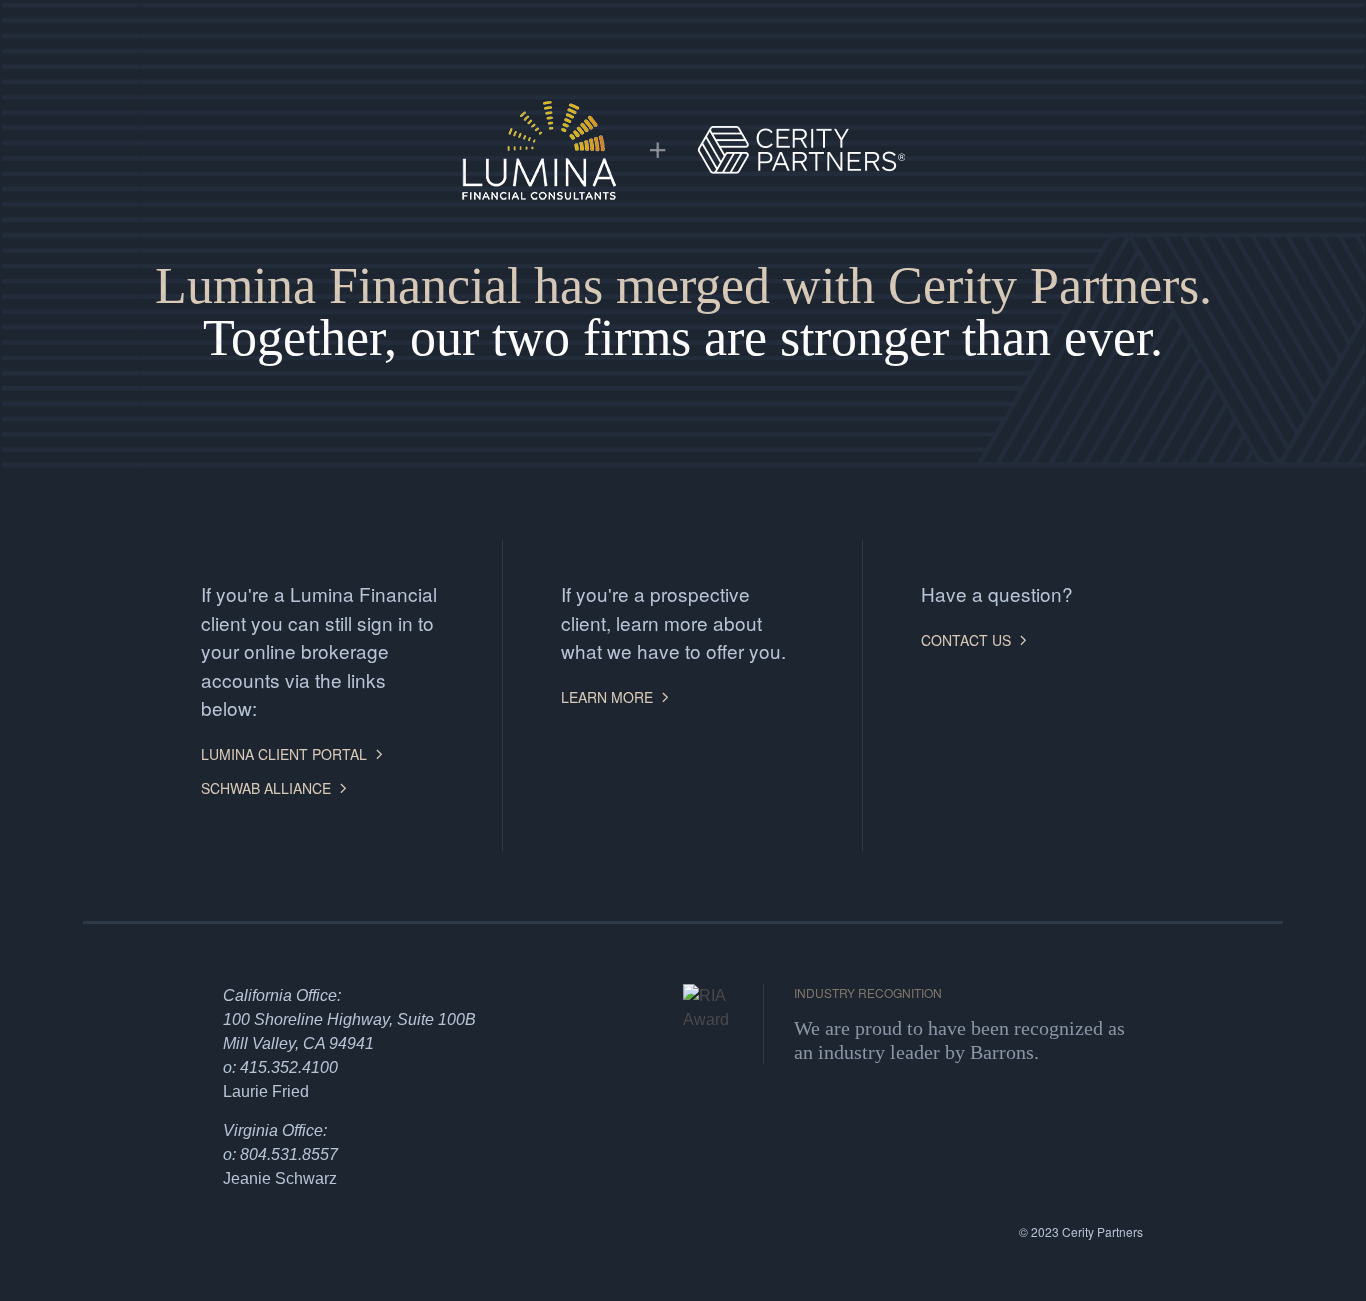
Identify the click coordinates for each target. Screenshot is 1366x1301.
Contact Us (966, 640)
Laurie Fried (266, 1091)
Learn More (607, 697)
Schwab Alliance (266, 788)
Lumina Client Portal (284, 754)
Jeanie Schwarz (280, 1178)
